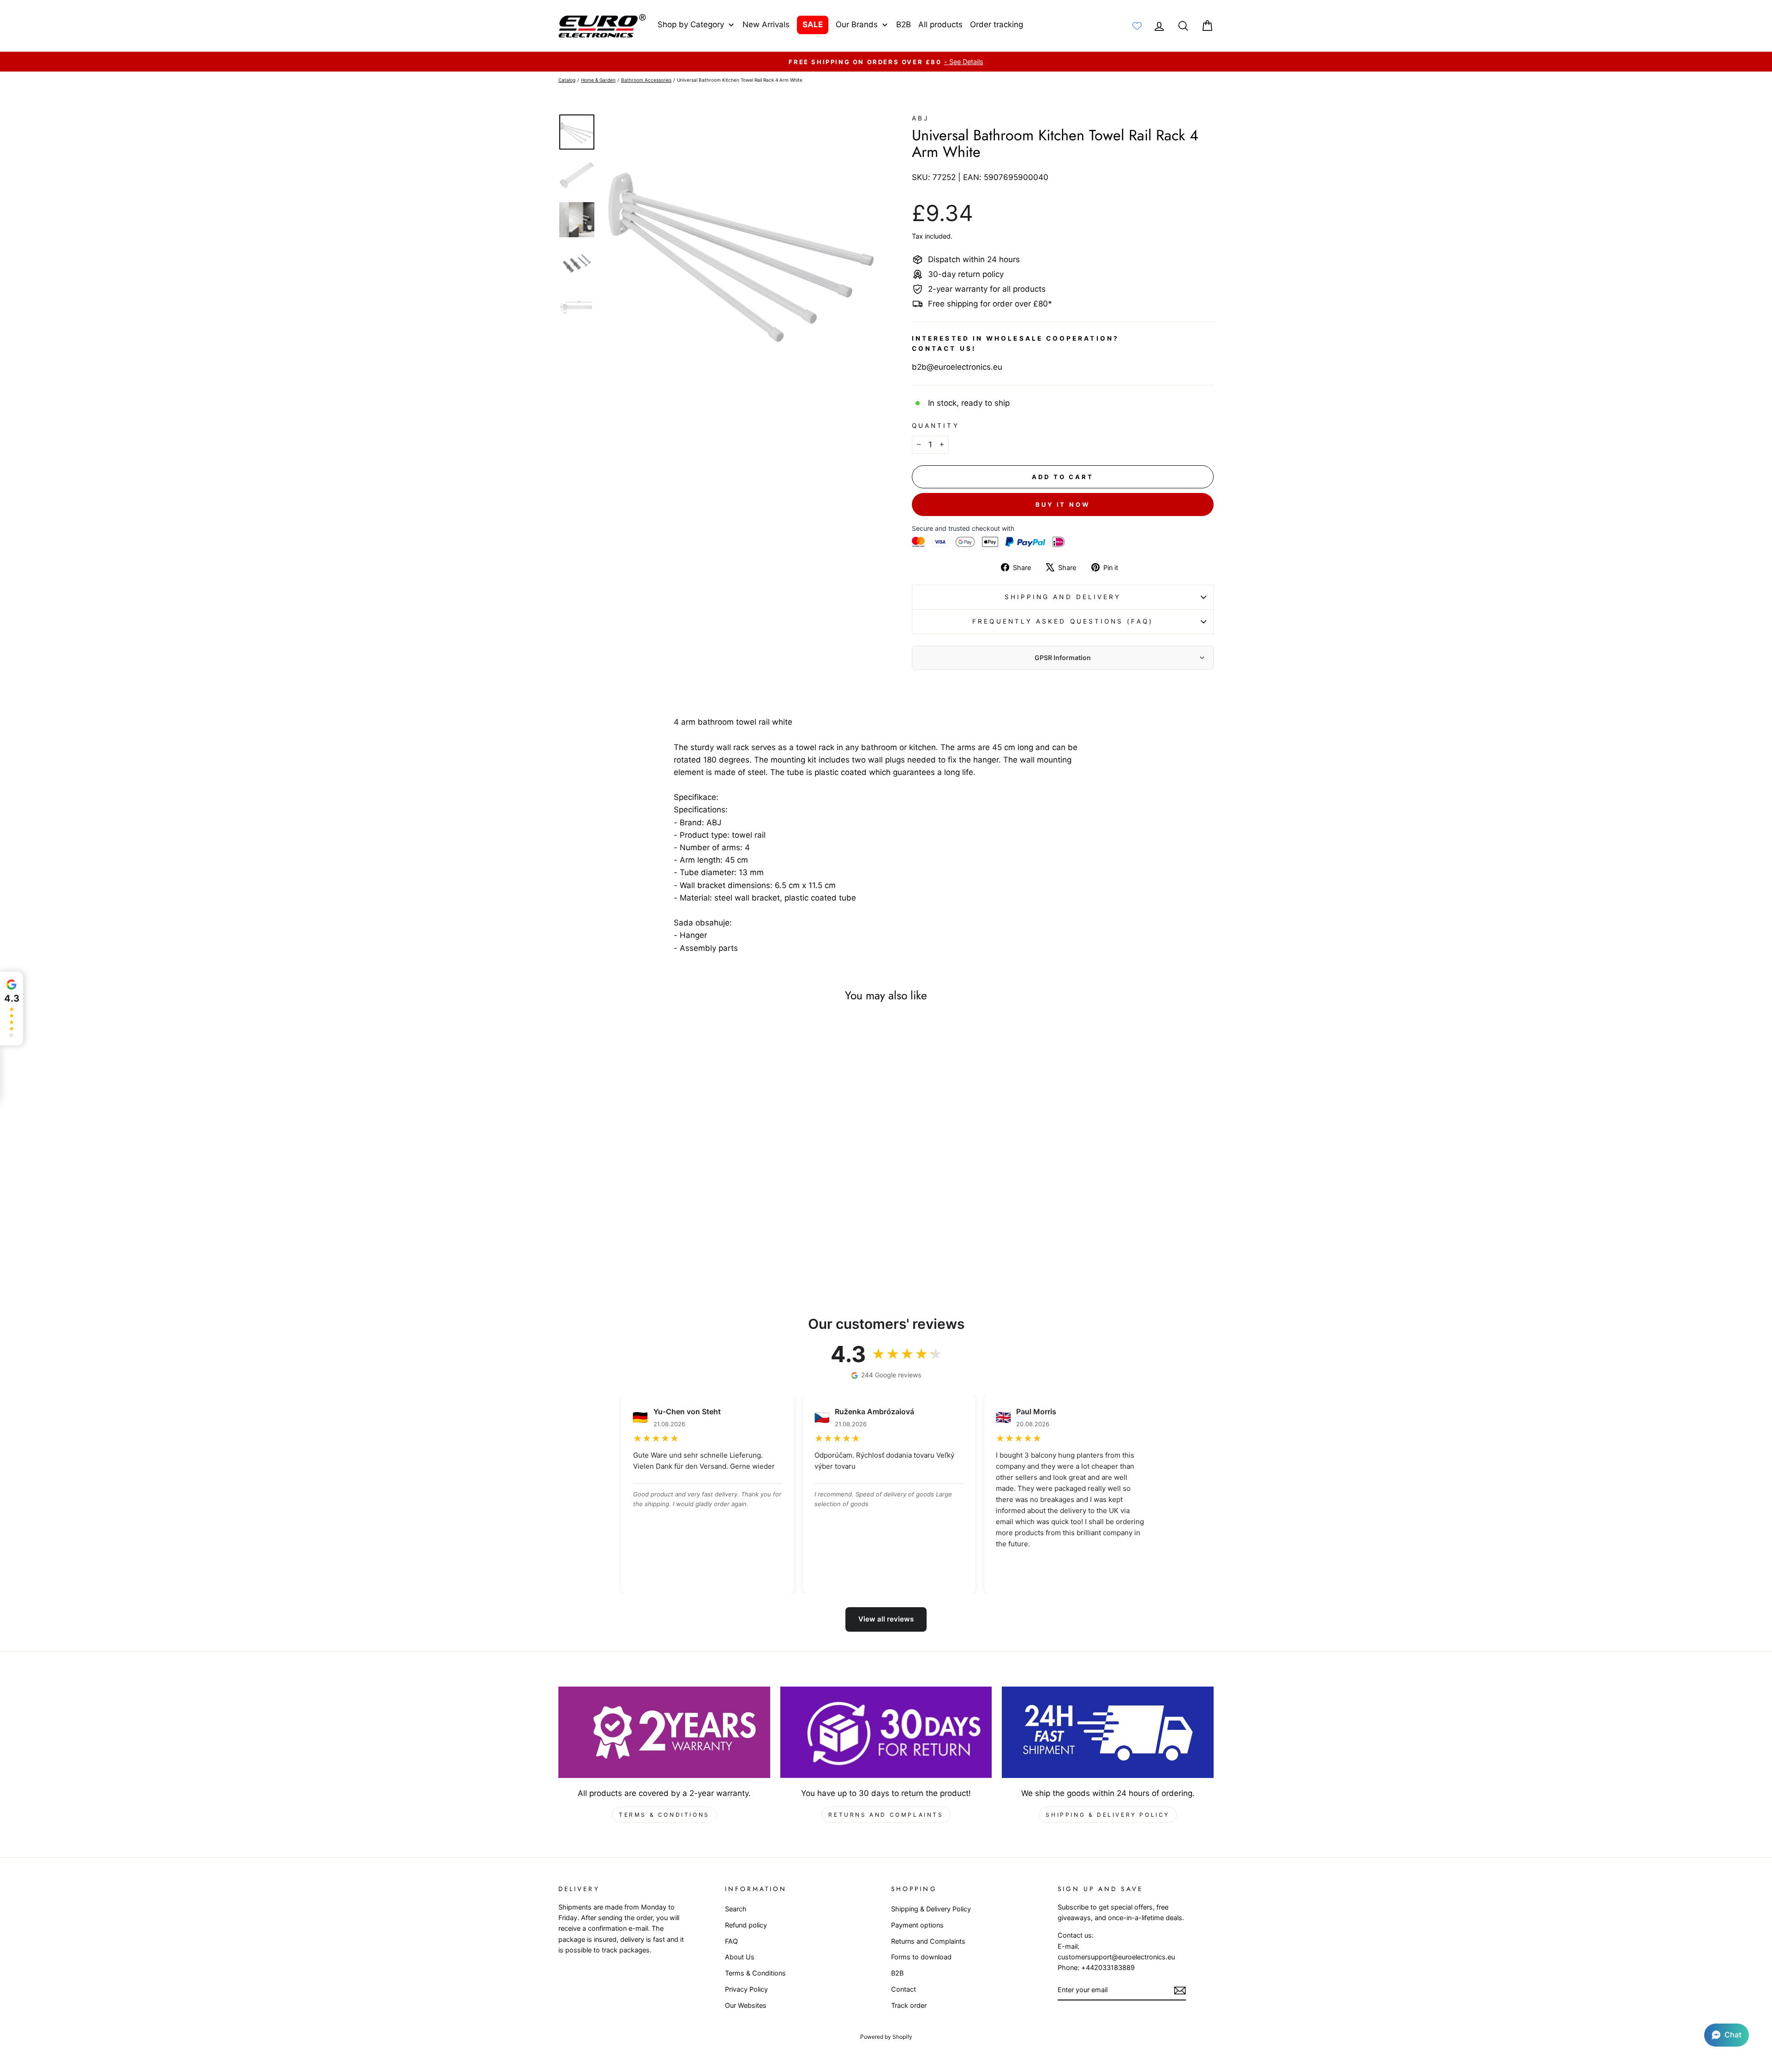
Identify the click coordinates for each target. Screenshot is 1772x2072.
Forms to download (921, 1957)
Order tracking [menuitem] (997, 24)
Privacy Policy (746, 1989)
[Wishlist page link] (1137, 26)
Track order (909, 2005)
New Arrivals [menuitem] (766, 24)
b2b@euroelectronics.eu (957, 367)
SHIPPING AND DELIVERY (1063, 597)
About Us (740, 1957)
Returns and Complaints (886, 1815)
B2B (897, 1973)
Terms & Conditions (664, 1815)
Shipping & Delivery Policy (1108, 1815)
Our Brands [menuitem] (857, 24)
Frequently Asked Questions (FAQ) (1063, 621)
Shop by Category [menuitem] (691, 24)
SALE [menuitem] (813, 24)
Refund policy (746, 1925)
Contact (904, 1989)
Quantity (936, 426)
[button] (1727, 2035)
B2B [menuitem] (904, 24)
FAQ (731, 1941)
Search (736, 1909)
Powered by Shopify (886, 2037)
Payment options (917, 1925)
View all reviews (886, 1619)
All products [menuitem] (940, 24)
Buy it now (1063, 504)
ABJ (920, 118)
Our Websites (746, 2005)
